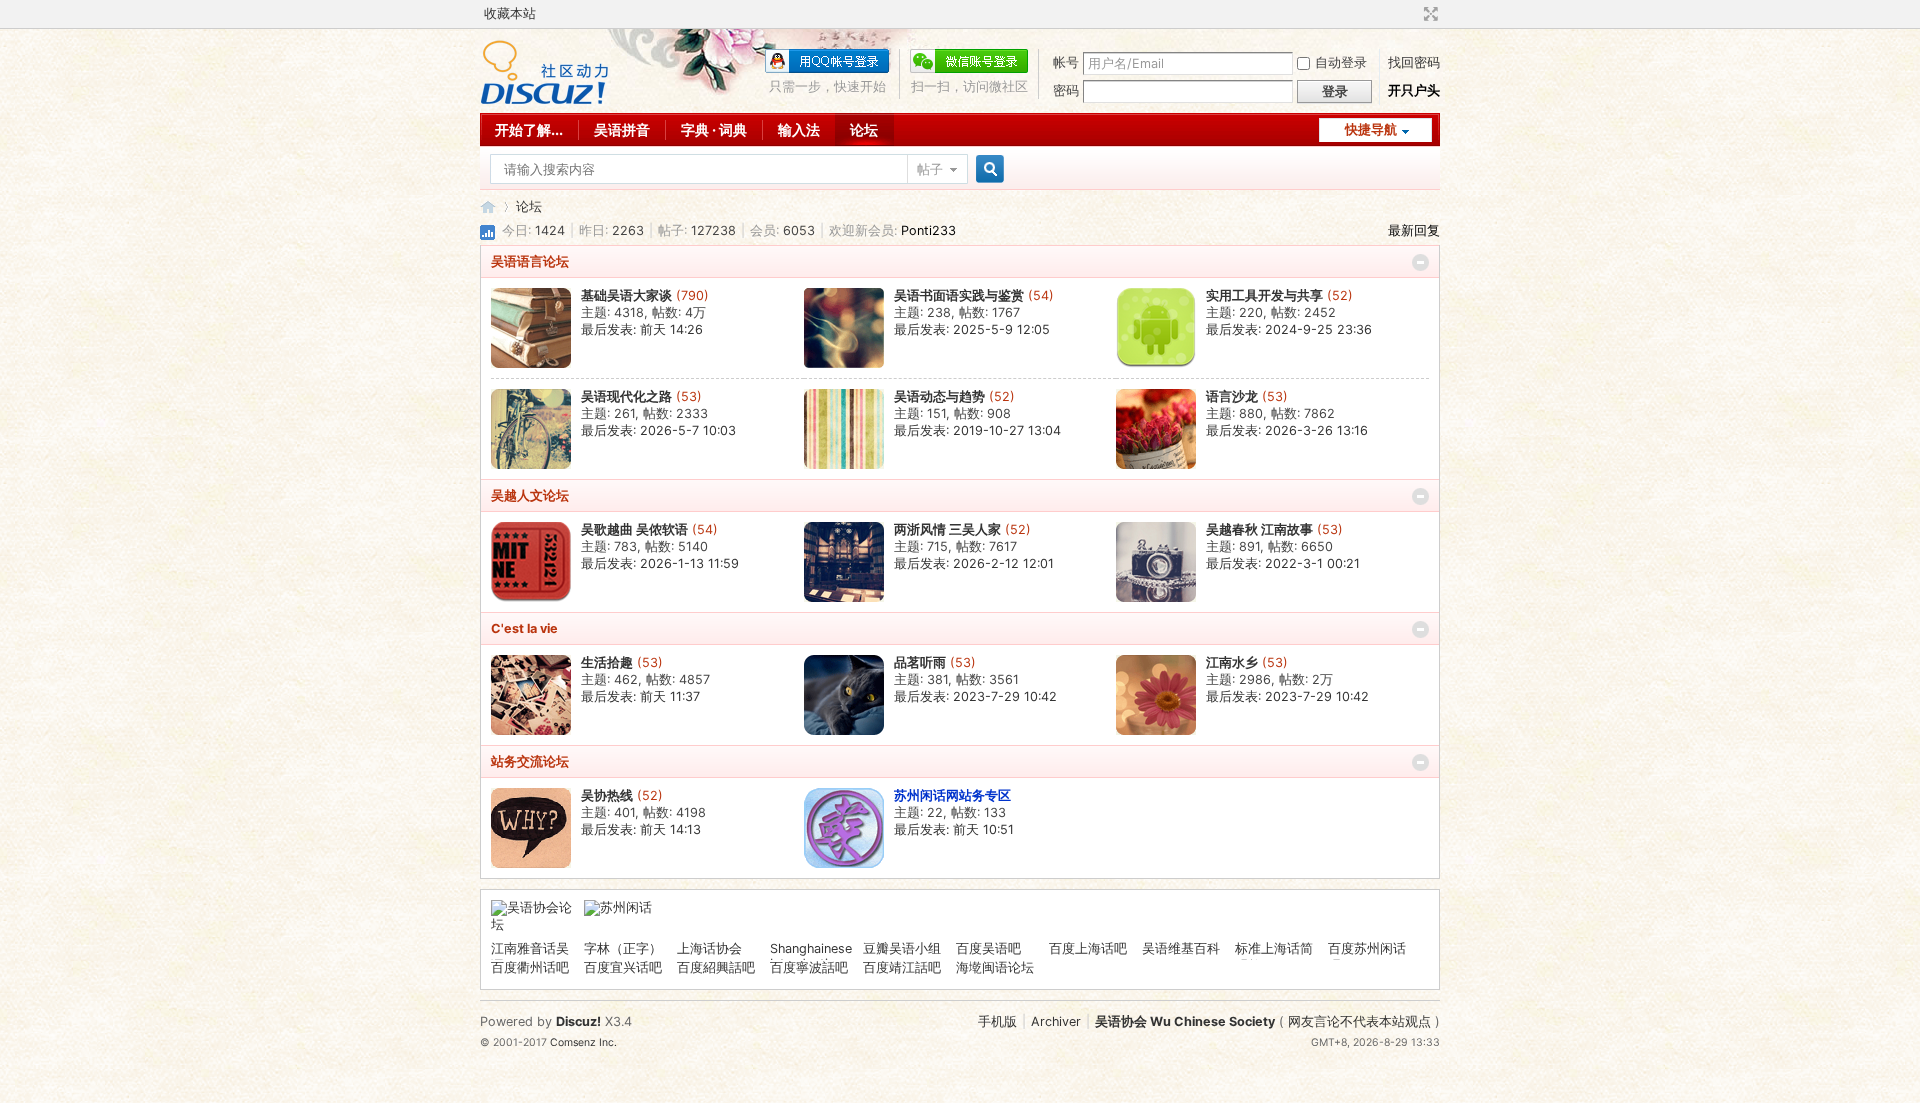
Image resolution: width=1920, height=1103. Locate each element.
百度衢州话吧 (530, 967)
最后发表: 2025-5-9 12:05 (972, 329)
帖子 (930, 169)
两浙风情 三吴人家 (947, 529)
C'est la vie (524, 628)
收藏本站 (510, 13)
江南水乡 (1232, 662)
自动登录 (1341, 62)
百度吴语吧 (988, 948)
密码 (1066, 90)
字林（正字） (623, 948)
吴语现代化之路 (626, 396)
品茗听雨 (920, 662)
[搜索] (987, 169)
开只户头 (1414, 90)
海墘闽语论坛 (995, 967)
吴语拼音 (622, 129)
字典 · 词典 (714, 129)
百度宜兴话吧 (623, 967)
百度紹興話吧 (716, 967)
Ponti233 (928, 230)
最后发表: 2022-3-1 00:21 (1283, 563)
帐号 (1066, 62)
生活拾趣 (607, 662)
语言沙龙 (1232, 396)
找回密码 (1414, 62)
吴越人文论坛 (530, 495)
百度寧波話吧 (809, 967)
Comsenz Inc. (583, 1042)
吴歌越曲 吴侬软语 (634, 529)
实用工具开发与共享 (1264, 295)
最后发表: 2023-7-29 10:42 (975, 696)
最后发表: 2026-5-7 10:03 (658, 430)
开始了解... (529, 129)
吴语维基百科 (1181, 948)
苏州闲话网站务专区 (952, 795)
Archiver (1056, 1021)
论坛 (864, 129)
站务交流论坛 (530, 761)
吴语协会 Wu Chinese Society (1185, 1021)
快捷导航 (1371, 129)
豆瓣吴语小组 (902, 948)
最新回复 (1414, 230)
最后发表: (642, 329)
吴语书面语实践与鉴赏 (959, 295)
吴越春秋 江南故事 (1259, 529)
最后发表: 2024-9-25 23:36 (1289, 329)
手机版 (997, 1021)
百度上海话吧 (1088, 948)
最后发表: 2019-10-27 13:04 (977, 430)
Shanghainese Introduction (811, 956)
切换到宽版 (1428, 14)
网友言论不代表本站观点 (1359, 1021)
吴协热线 (607, 795)
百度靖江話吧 (902, 967)
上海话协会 (709, 948)
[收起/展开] (1420, 262)
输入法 (799, 129)
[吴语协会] (544, 100)
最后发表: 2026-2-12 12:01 (974, 563)
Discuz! (578, 1021)
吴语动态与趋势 (939, 396)
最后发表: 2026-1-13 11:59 (660, 563)
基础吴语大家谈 (626, 295)
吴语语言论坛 (530, 261)
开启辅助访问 (1412, 14)
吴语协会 (488, 206)
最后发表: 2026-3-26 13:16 (1287, 430)
